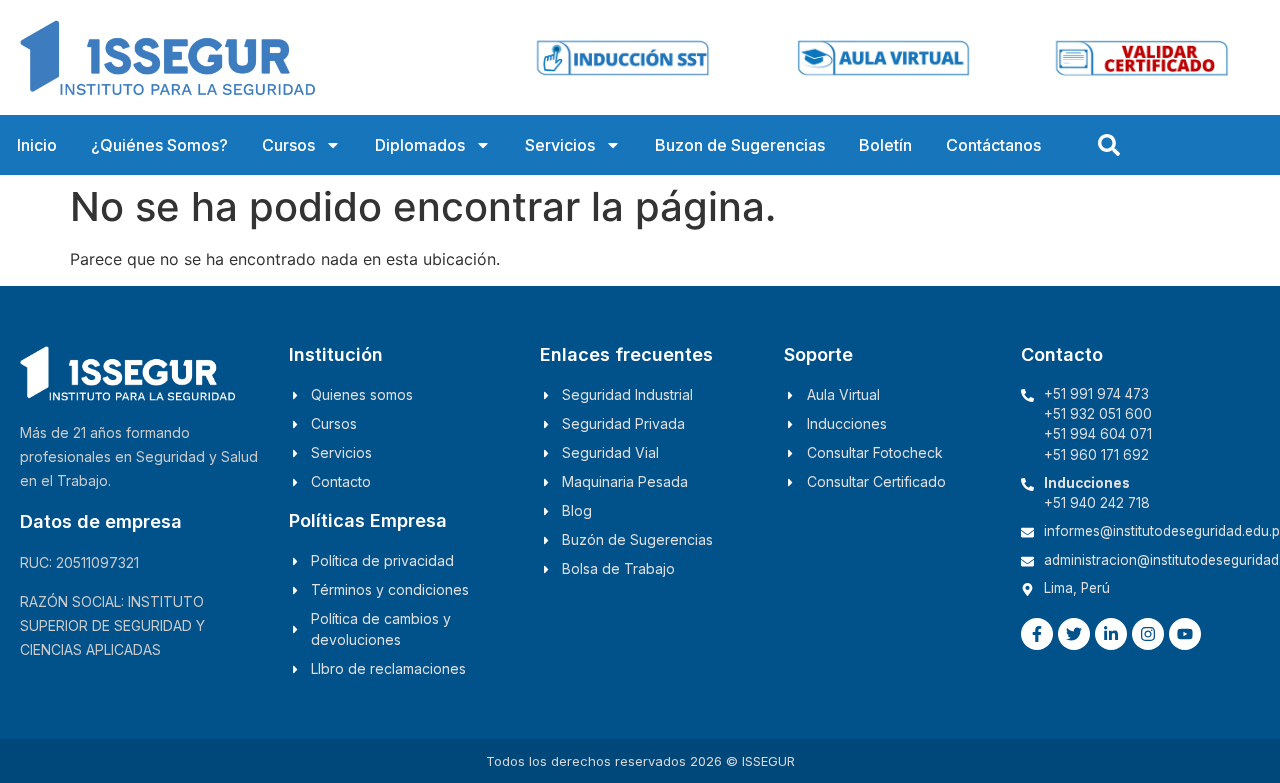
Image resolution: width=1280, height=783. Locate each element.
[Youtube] (1185, 634)
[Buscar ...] (1109, 145)
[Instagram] (1148, 634)
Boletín (885, 145)
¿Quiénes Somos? (159, 145)
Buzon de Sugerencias (740, 145)
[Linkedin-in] (1111, 634)
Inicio (37, 145)
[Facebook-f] (1037, 634)
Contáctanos (993, 145)
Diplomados (420, 145)
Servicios (560, 145)
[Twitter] (1074, 634)
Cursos (288, 145)
